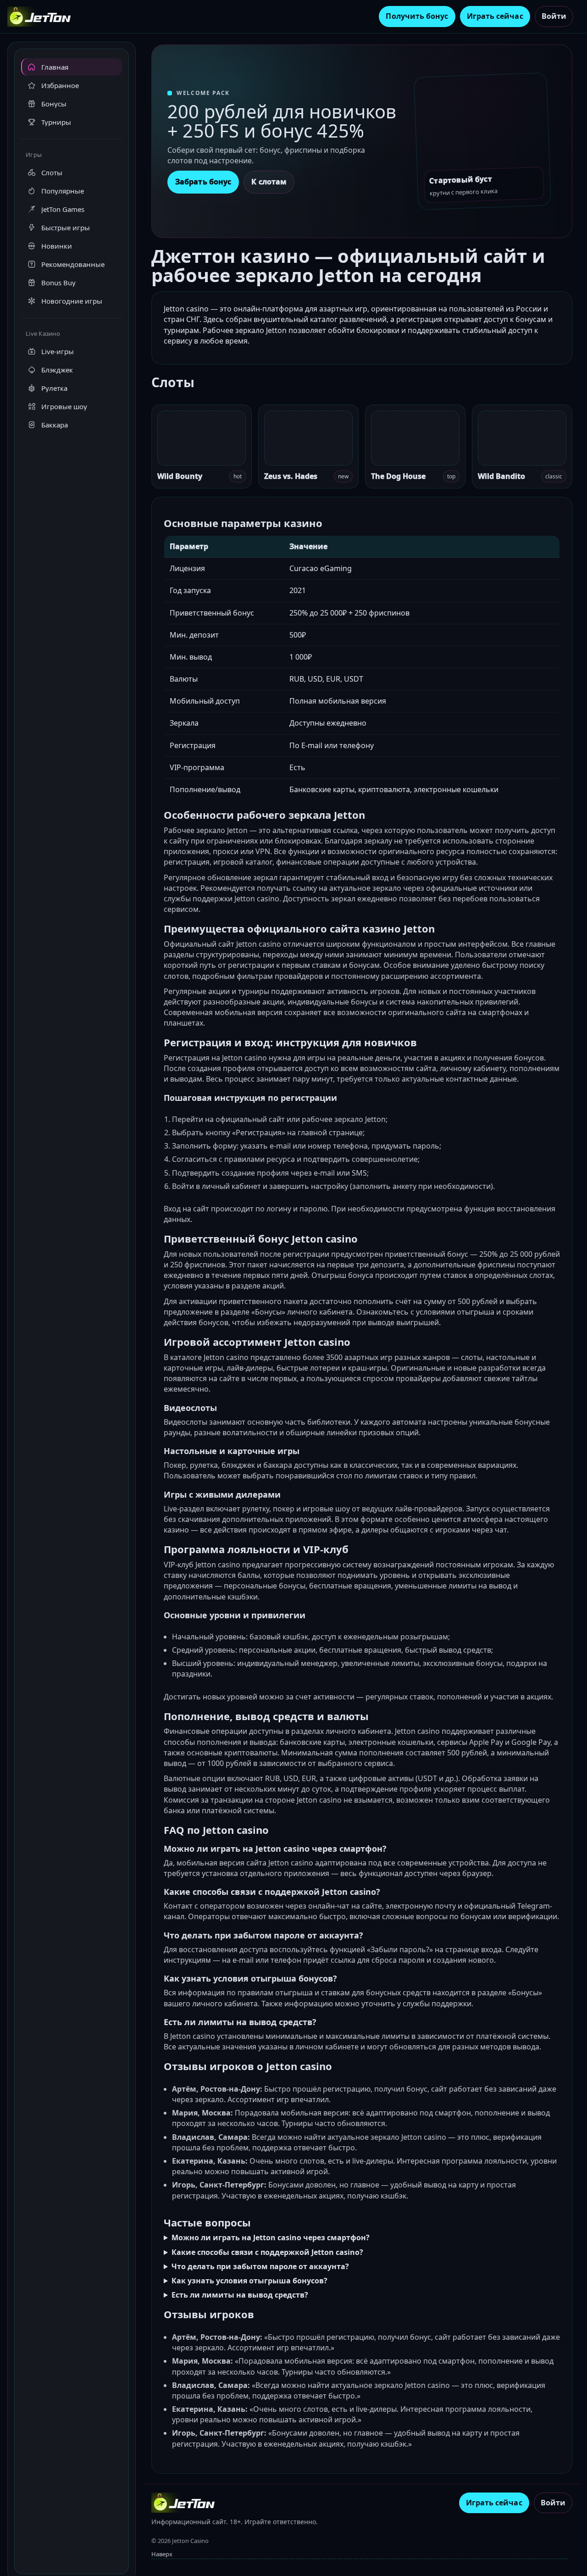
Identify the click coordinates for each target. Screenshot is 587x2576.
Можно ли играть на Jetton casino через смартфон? (271, 2237)
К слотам (269, 182)
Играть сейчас (495, 16)
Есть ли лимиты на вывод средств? (240, 2295)
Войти (554, 16)
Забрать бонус (203, 182)
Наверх (162, 2554)
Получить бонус (417, 16)
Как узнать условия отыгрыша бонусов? (249, 2281)
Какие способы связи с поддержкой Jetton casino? (267, 2252)
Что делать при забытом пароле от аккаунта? (260, 2266)
